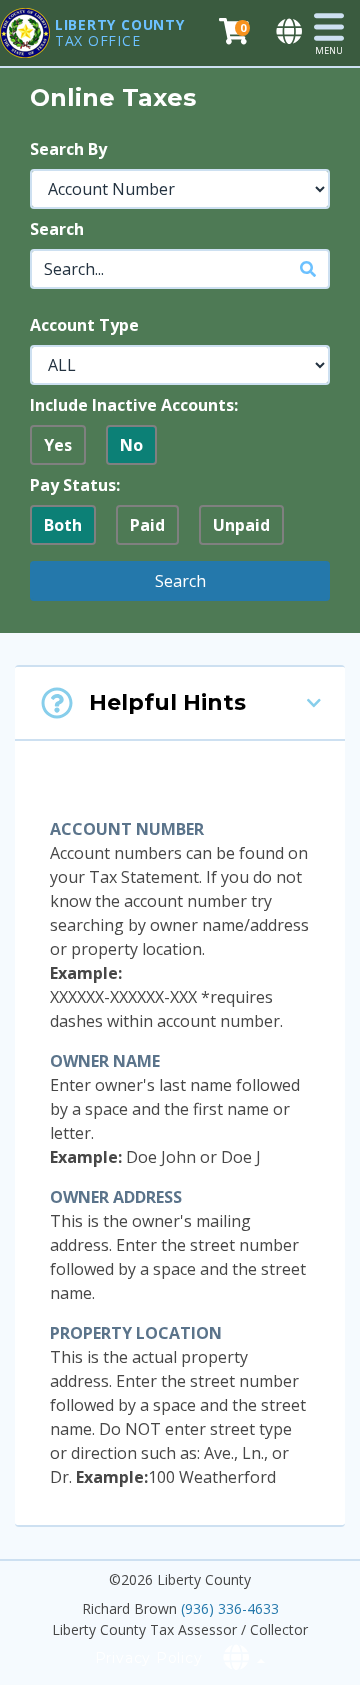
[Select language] (291, 32)
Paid (147, 525)
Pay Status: (75, 485)
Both (63, 525)
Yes (58, 445)
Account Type (84, 325)
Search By (68, 149)
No (131, 445)
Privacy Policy (149, 1658)
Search (57, 229)
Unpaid (241, 525)
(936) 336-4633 (230, 1608)
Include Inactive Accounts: (134, 405)
